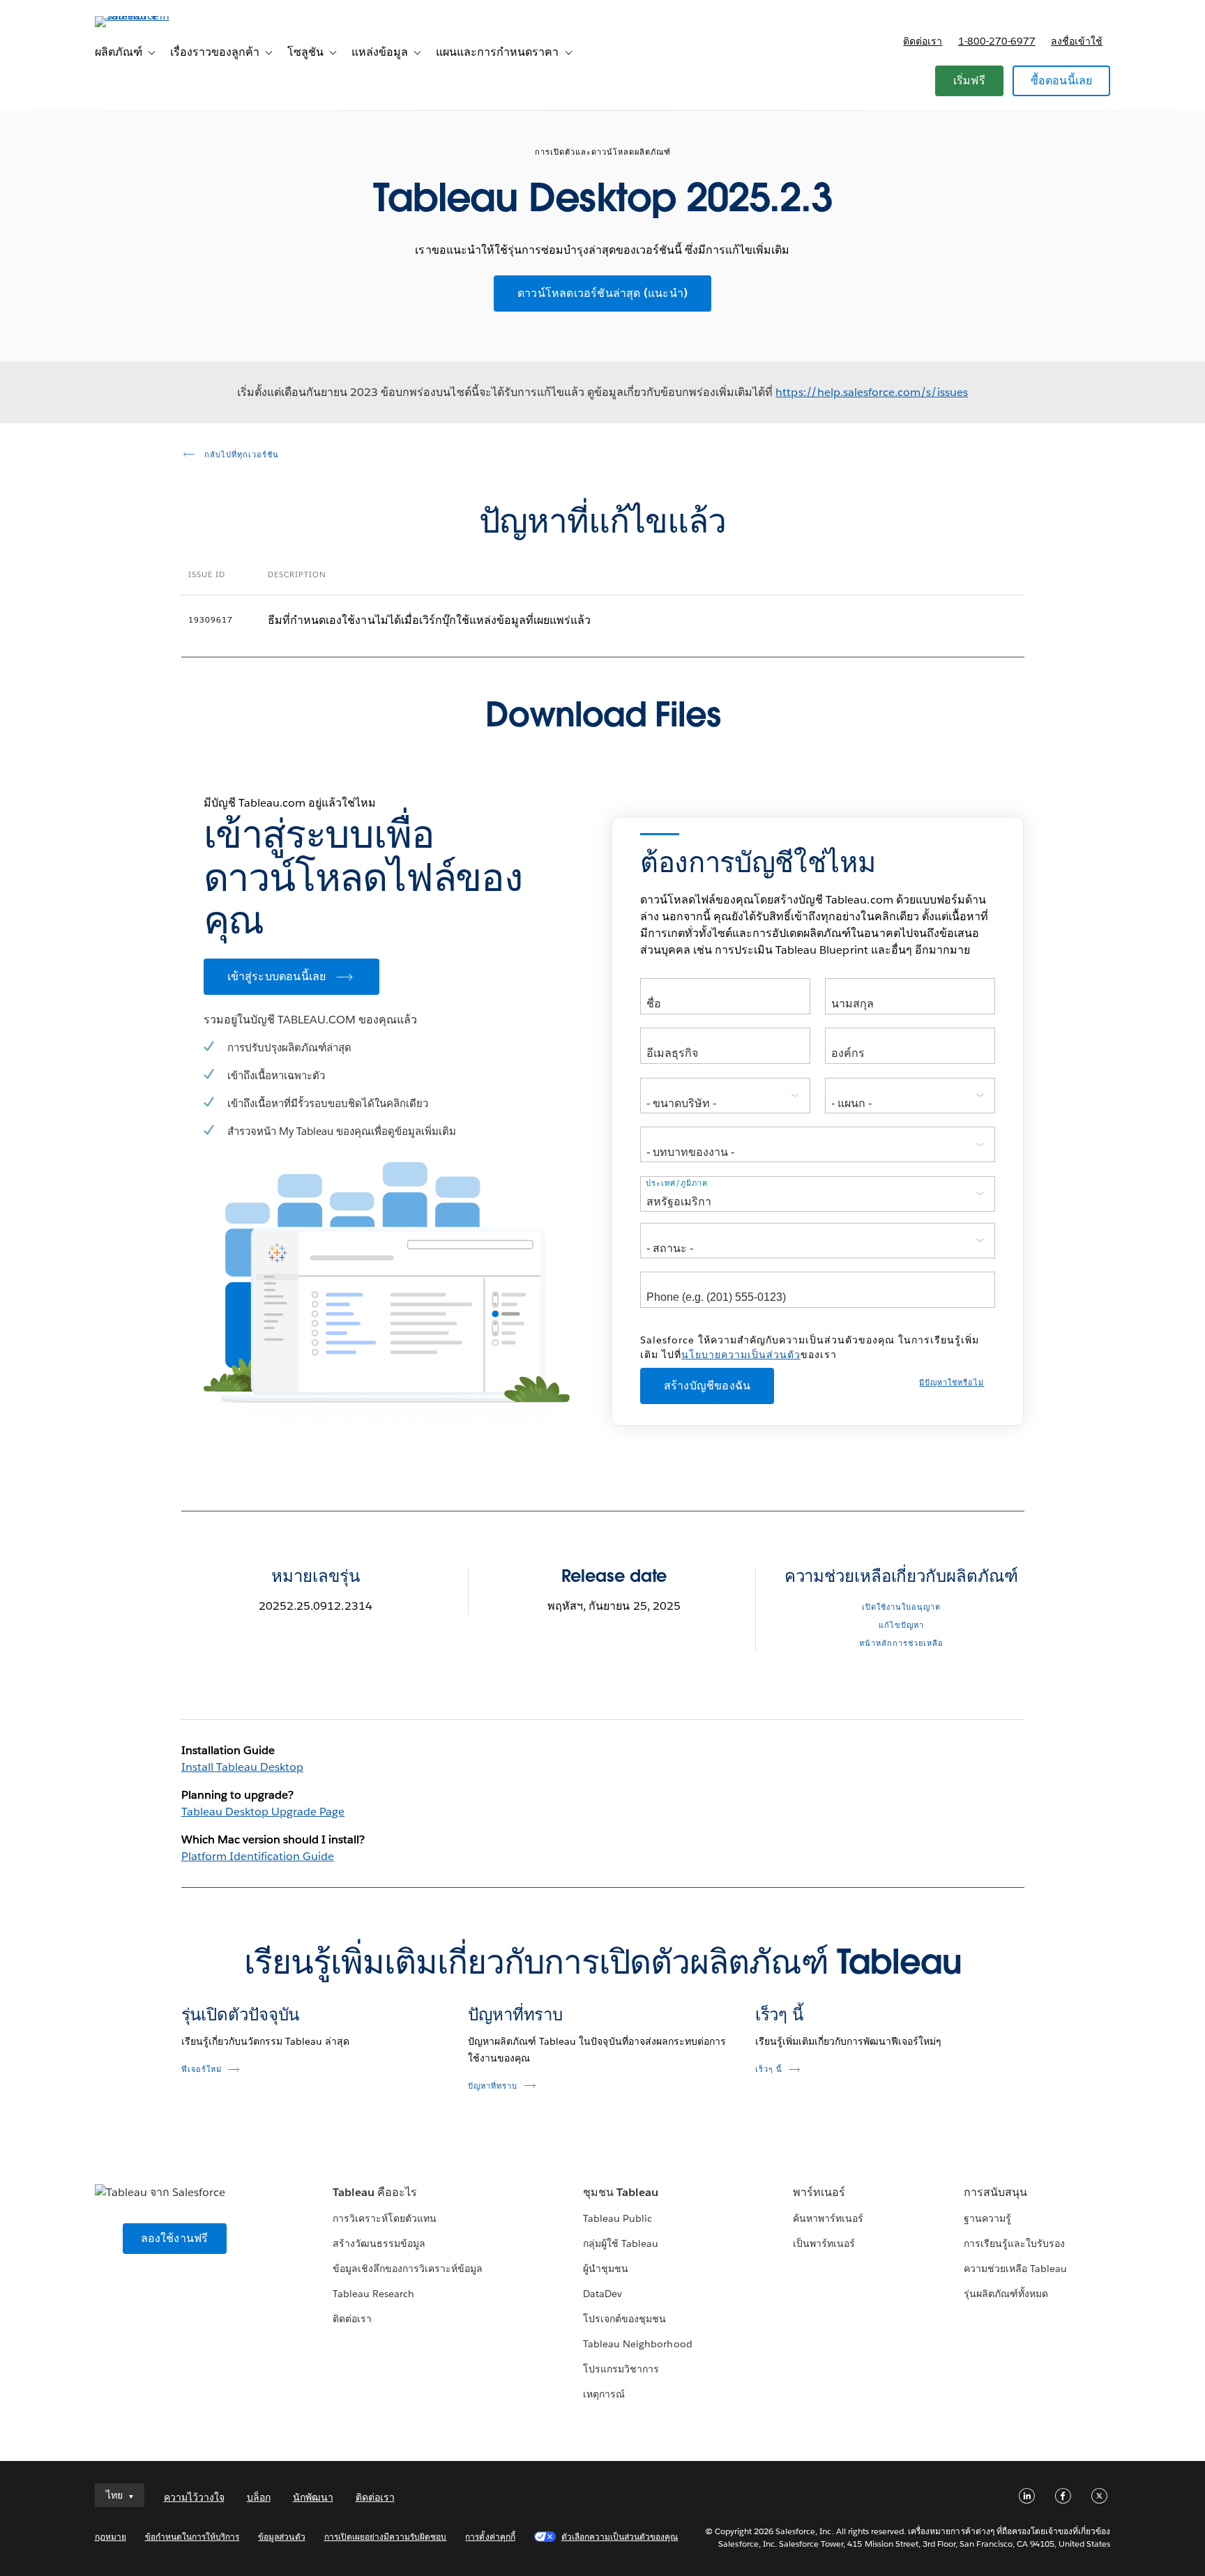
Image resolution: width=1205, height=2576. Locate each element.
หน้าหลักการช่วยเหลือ (901, 1644)
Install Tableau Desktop (242, 1767)
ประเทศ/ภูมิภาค (677, 1183)
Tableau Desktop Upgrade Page (263, 1812)
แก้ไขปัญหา (901, 1625)
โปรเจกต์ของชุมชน (624, 2319)
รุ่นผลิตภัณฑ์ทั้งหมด (1006, 2294)
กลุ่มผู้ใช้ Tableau (621, 2243)
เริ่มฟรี (969, 81)
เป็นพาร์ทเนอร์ (824, 2243)
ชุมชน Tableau (621, 2192)
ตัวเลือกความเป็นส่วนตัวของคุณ (620, 2537)
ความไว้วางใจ (194, 2497)
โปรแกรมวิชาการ (621, 2369)
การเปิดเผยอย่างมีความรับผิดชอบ (386, 2537)
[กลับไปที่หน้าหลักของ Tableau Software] (154, 16)
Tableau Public (617, 2218)
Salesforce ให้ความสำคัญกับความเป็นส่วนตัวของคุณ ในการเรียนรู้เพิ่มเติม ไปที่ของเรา (810, 1347)
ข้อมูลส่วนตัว (281, 2537)
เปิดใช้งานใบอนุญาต (901, 1607)
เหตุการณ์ (604, 2394)
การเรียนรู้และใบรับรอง (1014, 2243)
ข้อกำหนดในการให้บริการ (192, 2537)
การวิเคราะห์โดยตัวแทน (385, 2218)
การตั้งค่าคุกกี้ (490, 2537)
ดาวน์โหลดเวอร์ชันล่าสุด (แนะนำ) (602, 293)
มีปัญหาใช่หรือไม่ (952, 1383)
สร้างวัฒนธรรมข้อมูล (379, 2243)
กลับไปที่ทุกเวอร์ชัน (240, 455)
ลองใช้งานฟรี (175, 2238)
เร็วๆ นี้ (779, 2014)
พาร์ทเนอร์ (819, 2192)
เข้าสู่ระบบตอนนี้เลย (277, 976)
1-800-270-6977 (997, 41)
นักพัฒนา (313, 2497)
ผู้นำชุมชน (606, 2269)
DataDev (602, 2294)
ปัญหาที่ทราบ (515, 2014)
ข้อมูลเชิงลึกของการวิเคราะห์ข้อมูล (408, 2269)
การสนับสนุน (995, 2192)
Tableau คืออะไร (375, 2192)
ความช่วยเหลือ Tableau (1015, 2269)
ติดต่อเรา (923, 41)
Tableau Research (373, 2294)
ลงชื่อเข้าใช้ (1077, 41)
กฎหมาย (111, 2537)
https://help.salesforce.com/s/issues (872, 392)
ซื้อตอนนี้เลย (1062, 81)
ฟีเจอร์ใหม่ (202, 2070)
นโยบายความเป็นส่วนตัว (741, 1355)
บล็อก (259, 2497)
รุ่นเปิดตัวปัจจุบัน (241, 2014)
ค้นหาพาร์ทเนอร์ (828, 2218)
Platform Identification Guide (258, 1856)
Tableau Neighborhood (637, 2344)
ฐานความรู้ (987, 2218)
